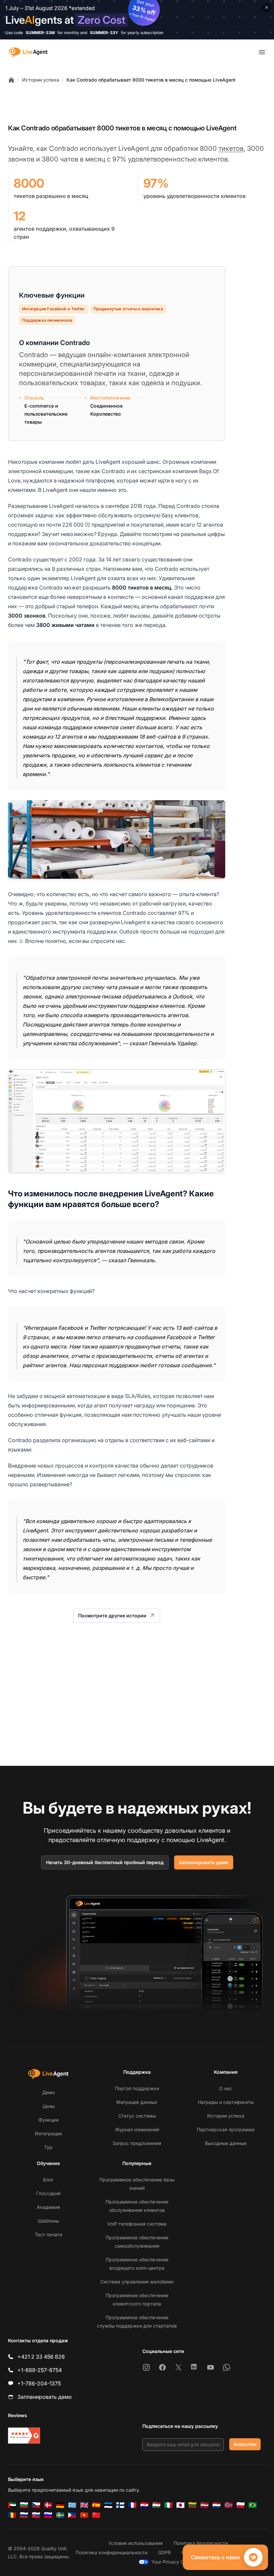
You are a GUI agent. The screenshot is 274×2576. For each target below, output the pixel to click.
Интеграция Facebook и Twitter (53, 309)
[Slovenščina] (48, 2515)
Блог (48, 2180)
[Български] (24, 2505)
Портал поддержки (137, 2088)
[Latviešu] (204, 2505)
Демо (48, 2092)
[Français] (132, 2505)
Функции (48, 2120)
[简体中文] (96, 2515)
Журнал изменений (137, 2129)
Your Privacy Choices (175, 2562)
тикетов (231, 148)
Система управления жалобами (137, 2282)
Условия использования (135, 2543)
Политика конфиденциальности (111, 2552)
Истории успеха (41, 80)
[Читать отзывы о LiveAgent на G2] (24, 2436)
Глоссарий (48, 2193)
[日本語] (180, 2505)
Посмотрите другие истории (112, 1616)
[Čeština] (36, 2505)
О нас (226, 2088)
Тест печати (48, 2234)
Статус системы (137, 2116)
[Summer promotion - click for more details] (137, 20)
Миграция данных (137, 2102)
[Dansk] (48, 2505)
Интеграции (48, 2133)
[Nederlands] (217, 2505)
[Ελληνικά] (72, 2505)
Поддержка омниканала (47, 320)
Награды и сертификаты (226, 2102)
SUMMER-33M (40, 33)
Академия (48, 2207)
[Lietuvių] (192, 2505)
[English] (84, 2505)
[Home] (11, 80)
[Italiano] (168, 2505)
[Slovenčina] (36, 2515)
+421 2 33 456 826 (41, 2357)
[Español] (96, 2505)
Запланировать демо (204, 1862)
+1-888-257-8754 (40, 2370)
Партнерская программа (226, 2129)
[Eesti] (108, 2505)
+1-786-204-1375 (39, 2383)
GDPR (164, 2552)
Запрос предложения (137, 2143)
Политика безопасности (201, 2543)
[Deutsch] (60, 2505)
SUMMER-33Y (104, 33)
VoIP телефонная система (137, 2224)
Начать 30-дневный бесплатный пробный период (105, 1862)
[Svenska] (60, 2515)
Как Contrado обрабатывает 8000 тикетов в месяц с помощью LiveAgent (151, 80)
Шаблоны (48, 2221)
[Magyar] (156, 2505)
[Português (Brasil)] (253, 2505)
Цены (48, 2106)
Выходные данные (226, 2143)
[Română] (12, 2515)
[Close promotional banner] (267, 7)
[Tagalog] (72, 2515)
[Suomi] (120, 2505)
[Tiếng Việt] (84, 2515)
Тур (48, 2147)
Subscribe (245, 2444)
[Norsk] (229, 2505)
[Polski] (241, 2505)
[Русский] (24, 2515)
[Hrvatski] (144, 2505)
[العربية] (12, 2505)
